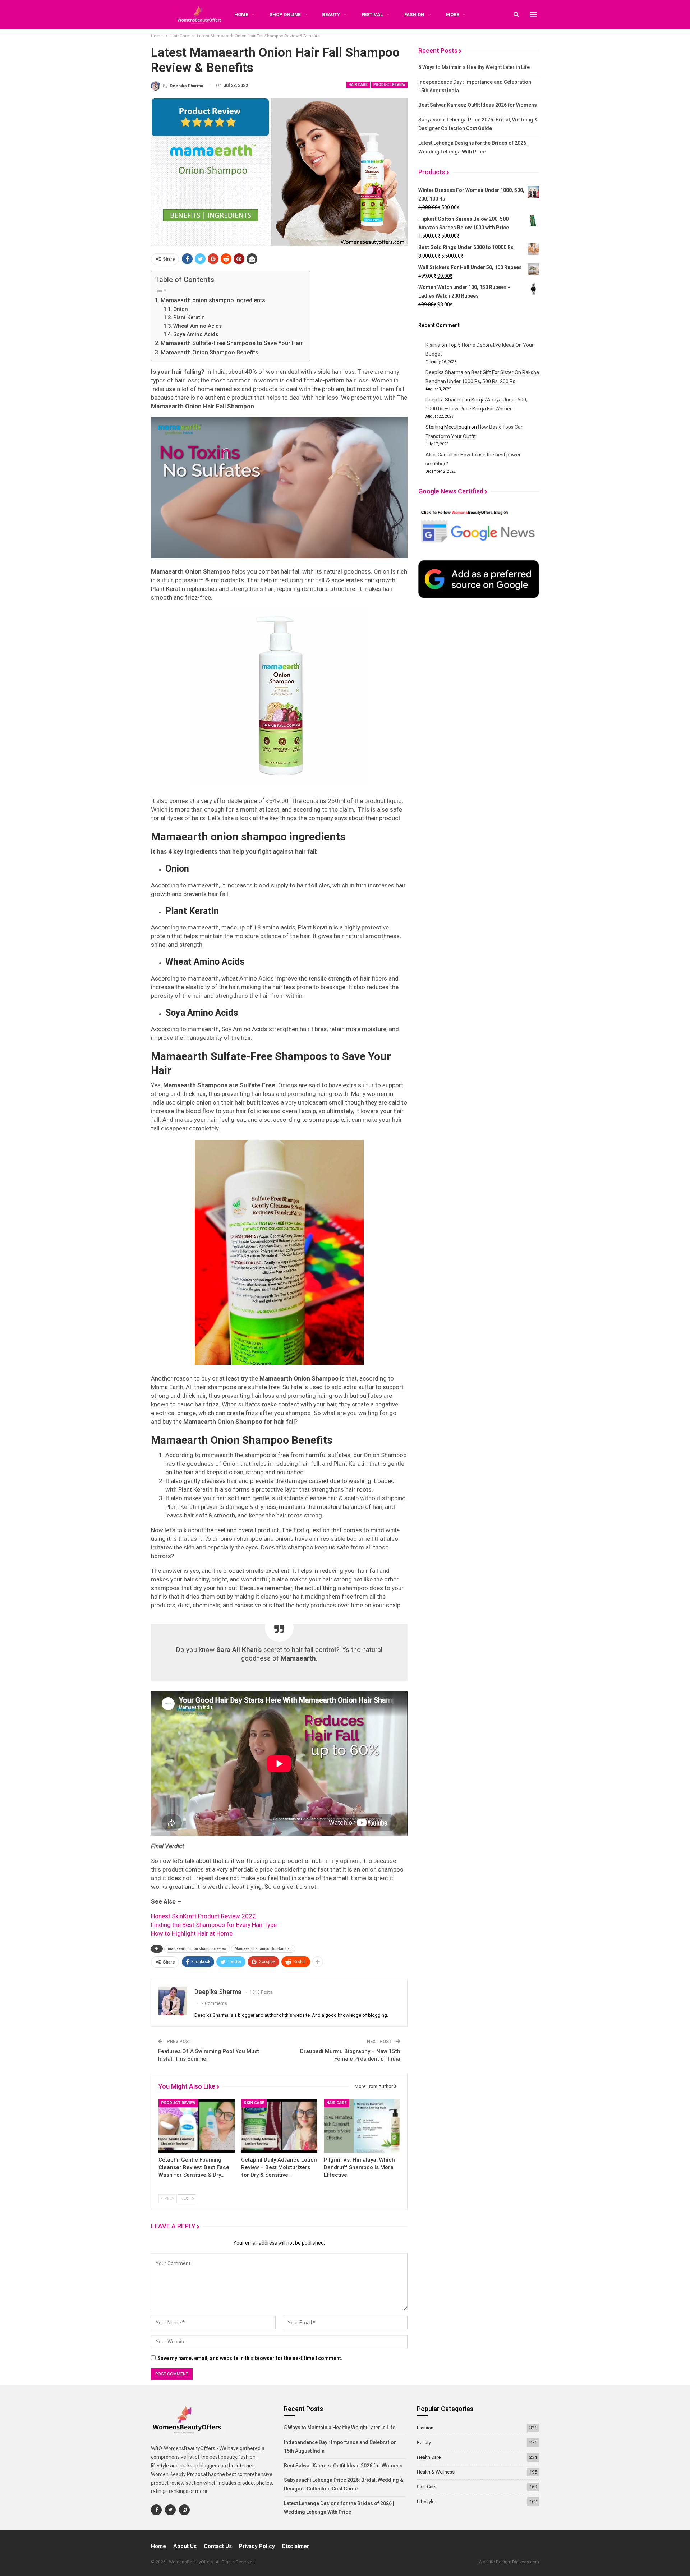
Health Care (429, 2457)
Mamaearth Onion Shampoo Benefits (210, 352)
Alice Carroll (439, 455)
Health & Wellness (436, 2472)
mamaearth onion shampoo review (197, 1949)
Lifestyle (426, 2501)
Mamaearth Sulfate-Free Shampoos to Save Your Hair (232, 343)
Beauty (331, 15)
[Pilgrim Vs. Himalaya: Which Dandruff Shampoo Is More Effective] (362, 2126)
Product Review (389, 85)
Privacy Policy (257, 2546)
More (452, 15)
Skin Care (254, 2103)
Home (158, 2546)
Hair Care (358, 85)
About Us (185, 2546)
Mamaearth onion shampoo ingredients (213, 300)
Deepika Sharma (444, 372)
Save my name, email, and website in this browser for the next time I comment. (250, 2358)
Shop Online (285, 15)
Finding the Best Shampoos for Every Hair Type (214, 1925)
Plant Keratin (189, 318)
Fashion (414, 15)
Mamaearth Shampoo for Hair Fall (263, 1949)
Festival (372, 15)
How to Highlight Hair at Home (192, 1933)
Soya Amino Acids (196, 334)
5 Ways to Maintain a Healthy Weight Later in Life (474, 67)
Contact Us (218, 2546)
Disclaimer (296, 2546)
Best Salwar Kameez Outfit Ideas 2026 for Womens (478, 105)
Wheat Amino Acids (197, 326)
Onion (181, 309)
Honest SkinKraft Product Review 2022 (203, 1916)
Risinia (433, 345)
